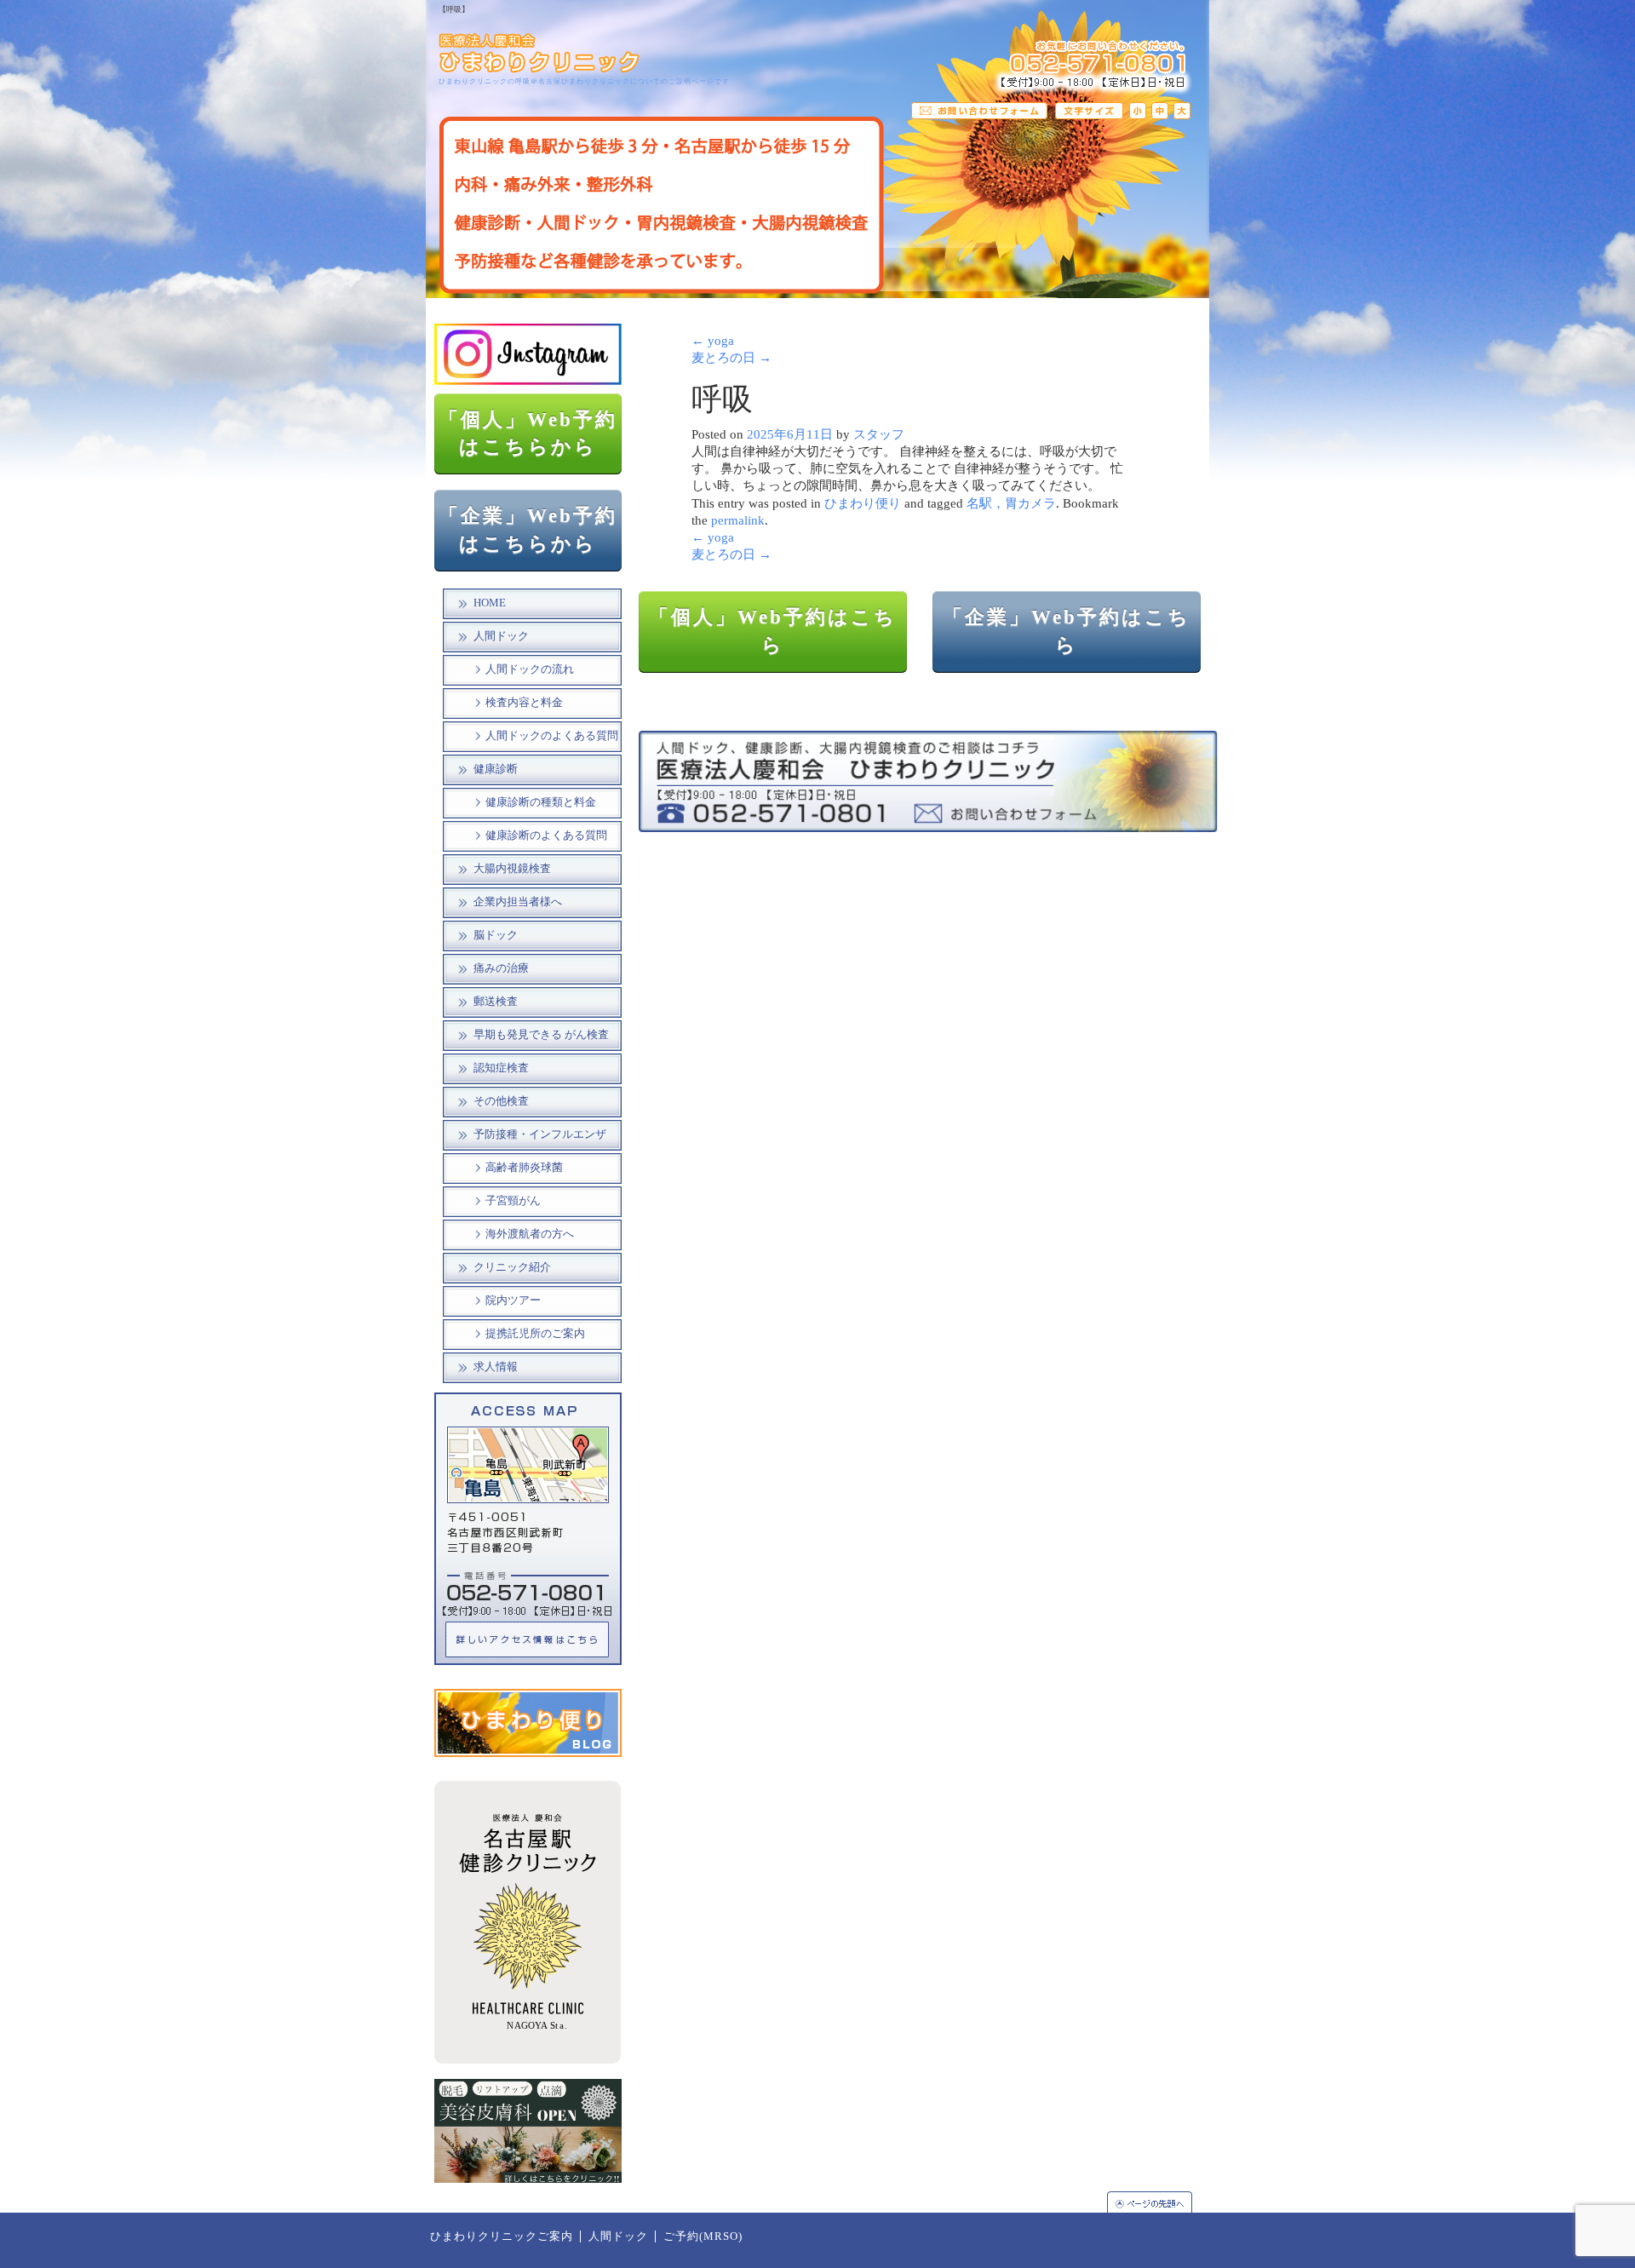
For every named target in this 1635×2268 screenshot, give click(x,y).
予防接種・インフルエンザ (540, 1134)
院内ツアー (513, 1301)
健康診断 (496, 769)
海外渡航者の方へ (530, 1234)
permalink (738, 520)
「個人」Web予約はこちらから (528, 434)
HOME (490, 603)
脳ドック (496, 935)
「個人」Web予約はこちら (773, 631)
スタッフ (879, 434)
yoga (713, 341)
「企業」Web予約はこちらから (528, 530)
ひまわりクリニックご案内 (502, 2236)
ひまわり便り (863, 503)
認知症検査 (501, 1068)
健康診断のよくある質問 (546, 835)
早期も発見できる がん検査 (541, 1035)
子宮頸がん (513, 1201)
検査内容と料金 (524, 703)
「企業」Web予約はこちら (1067, 631)
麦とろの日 (731, 358)
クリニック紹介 (512, 1267)
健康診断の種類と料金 (541, 802)
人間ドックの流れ (530, 669)
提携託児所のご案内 (535, 1334)
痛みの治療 (501, 968)
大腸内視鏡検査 (512, 869)
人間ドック (501, 636)
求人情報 (496, 1367)
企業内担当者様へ (518, 902)
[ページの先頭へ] (1158, 2202)
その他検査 (501, 1101)
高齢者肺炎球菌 (524, 1168)
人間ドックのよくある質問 (552, 736)
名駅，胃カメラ (1011, 503)
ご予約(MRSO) (703, 2236)
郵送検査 (496, 1002)
